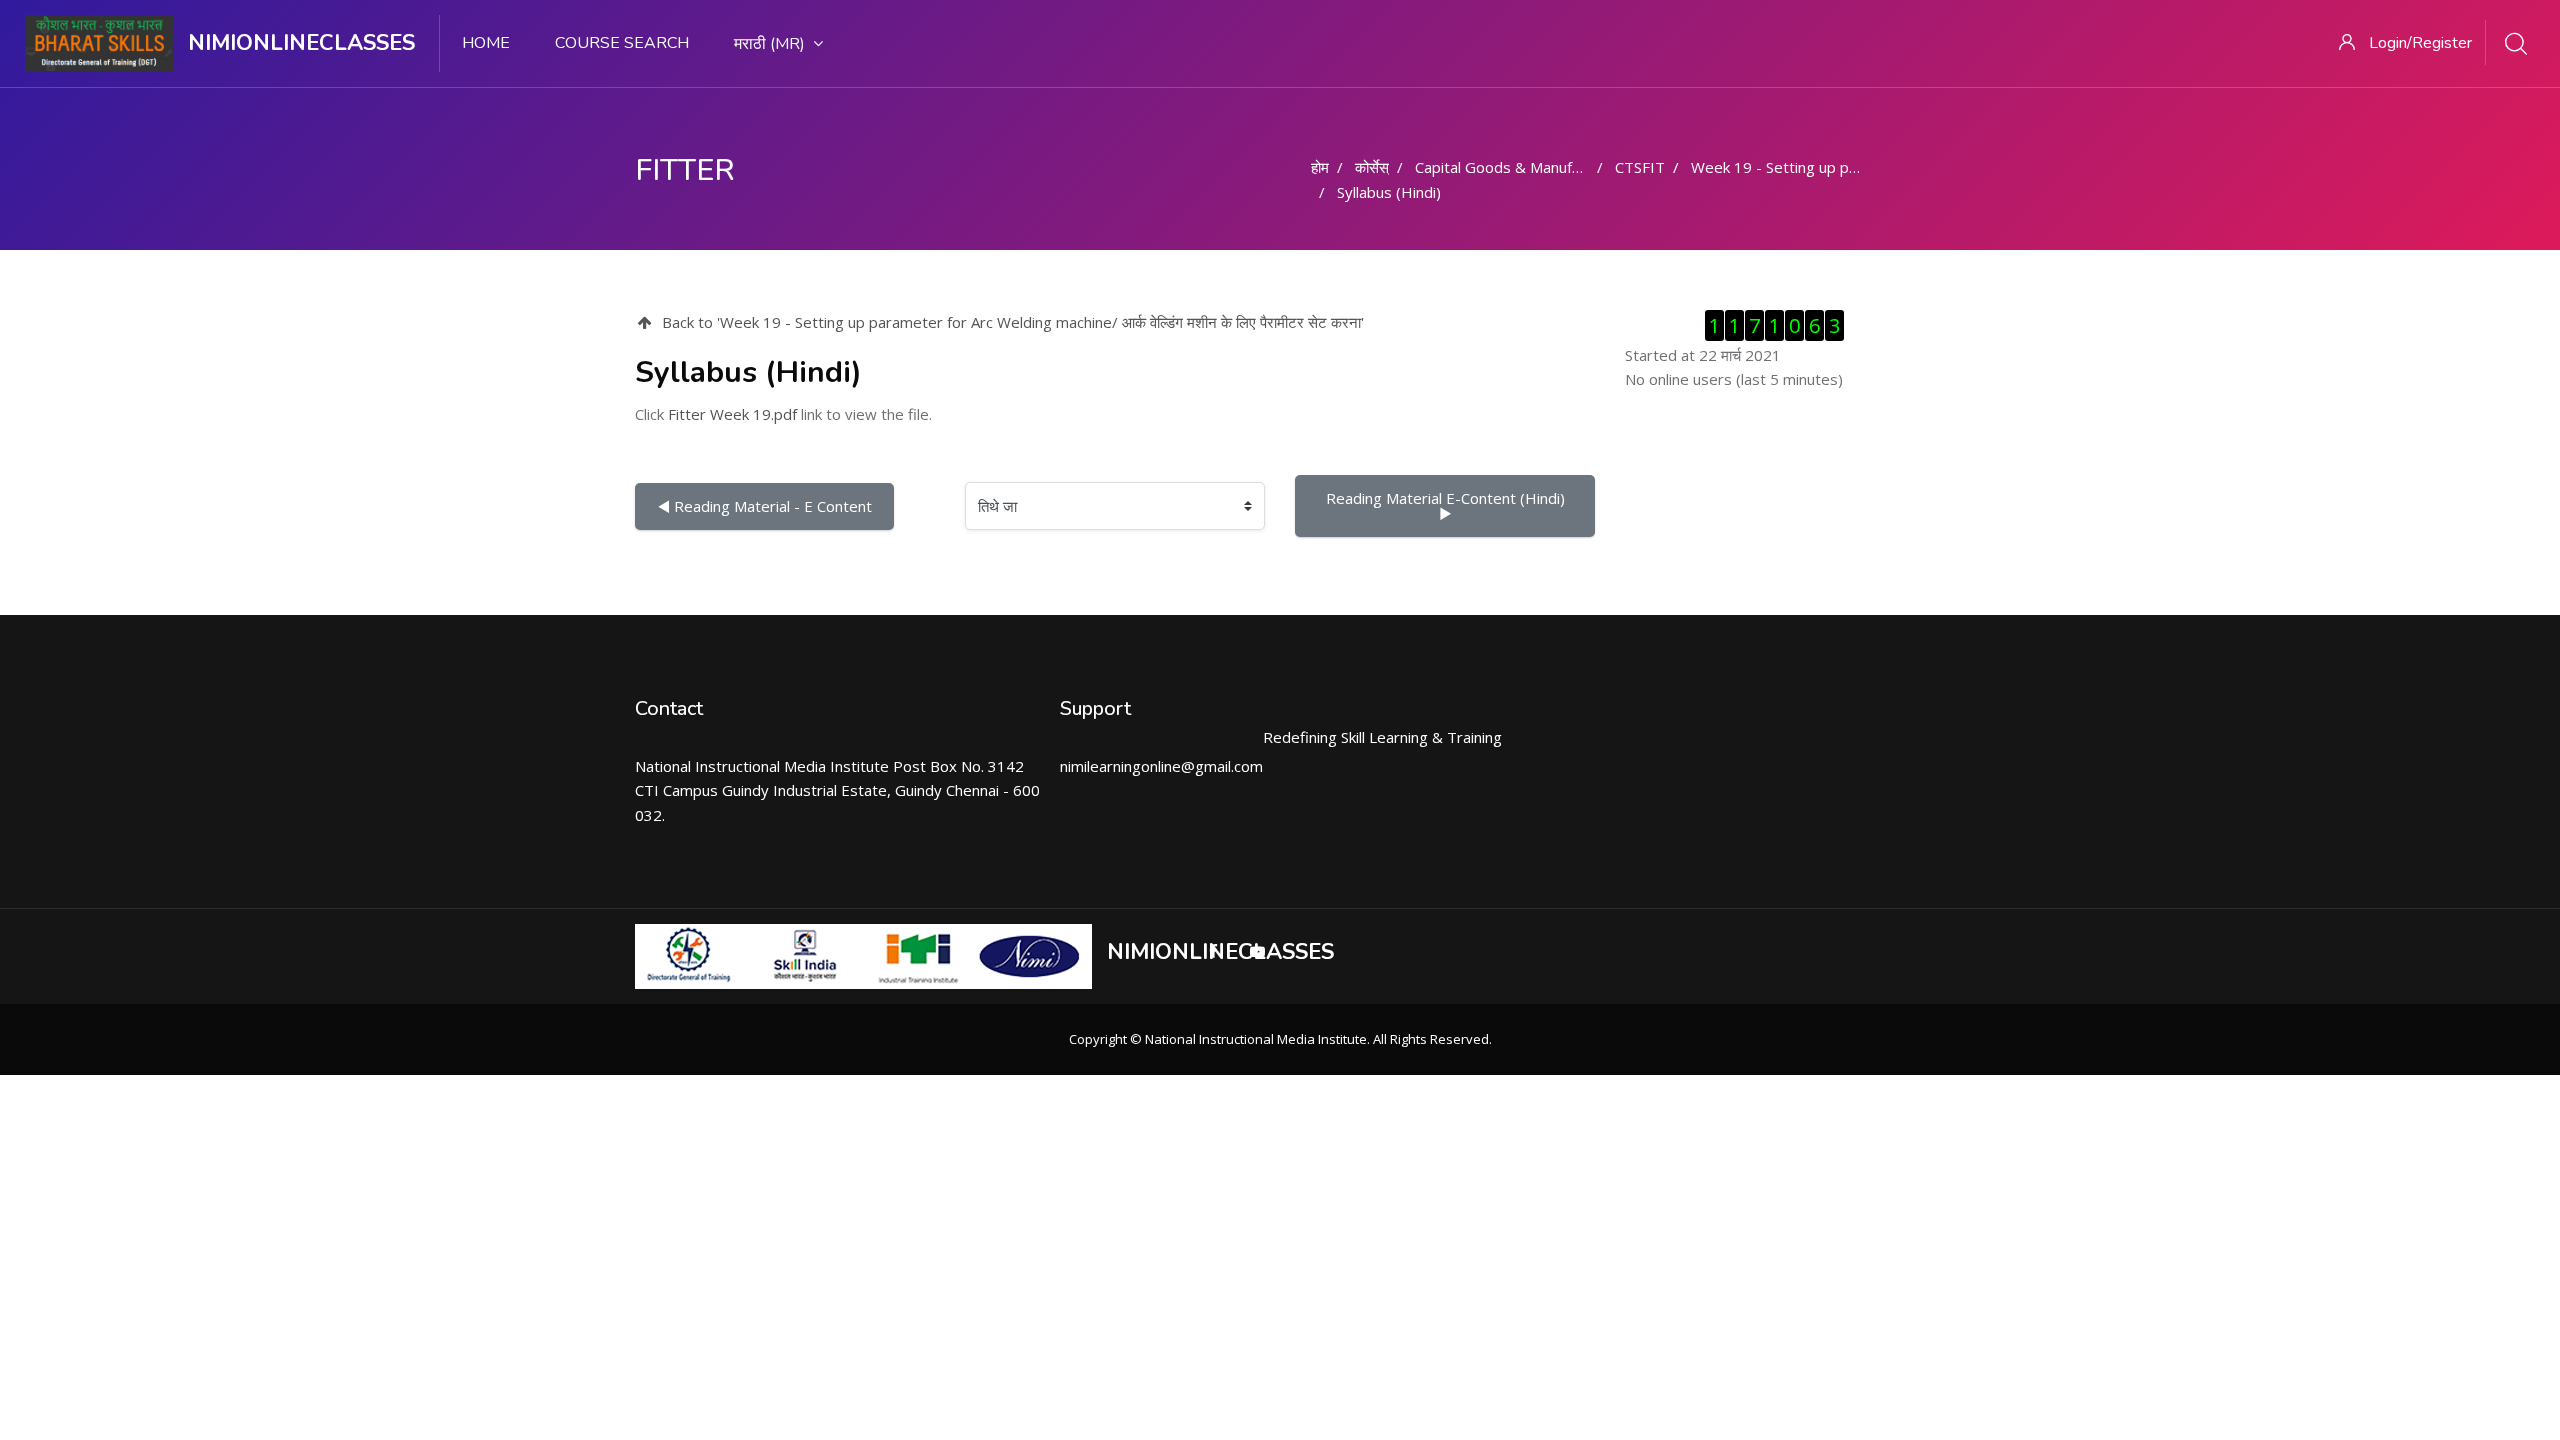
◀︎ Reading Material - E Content (764, 506)
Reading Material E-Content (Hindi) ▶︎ (1449, 505)
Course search (622, 43)
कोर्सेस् (1372, 167)
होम (1320, 167)
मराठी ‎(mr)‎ (769, 44)
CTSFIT (1640, 167)
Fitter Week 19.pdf (732, 414)
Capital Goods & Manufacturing (1521, 167)
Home (486, 43)
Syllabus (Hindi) (1389, 192)
